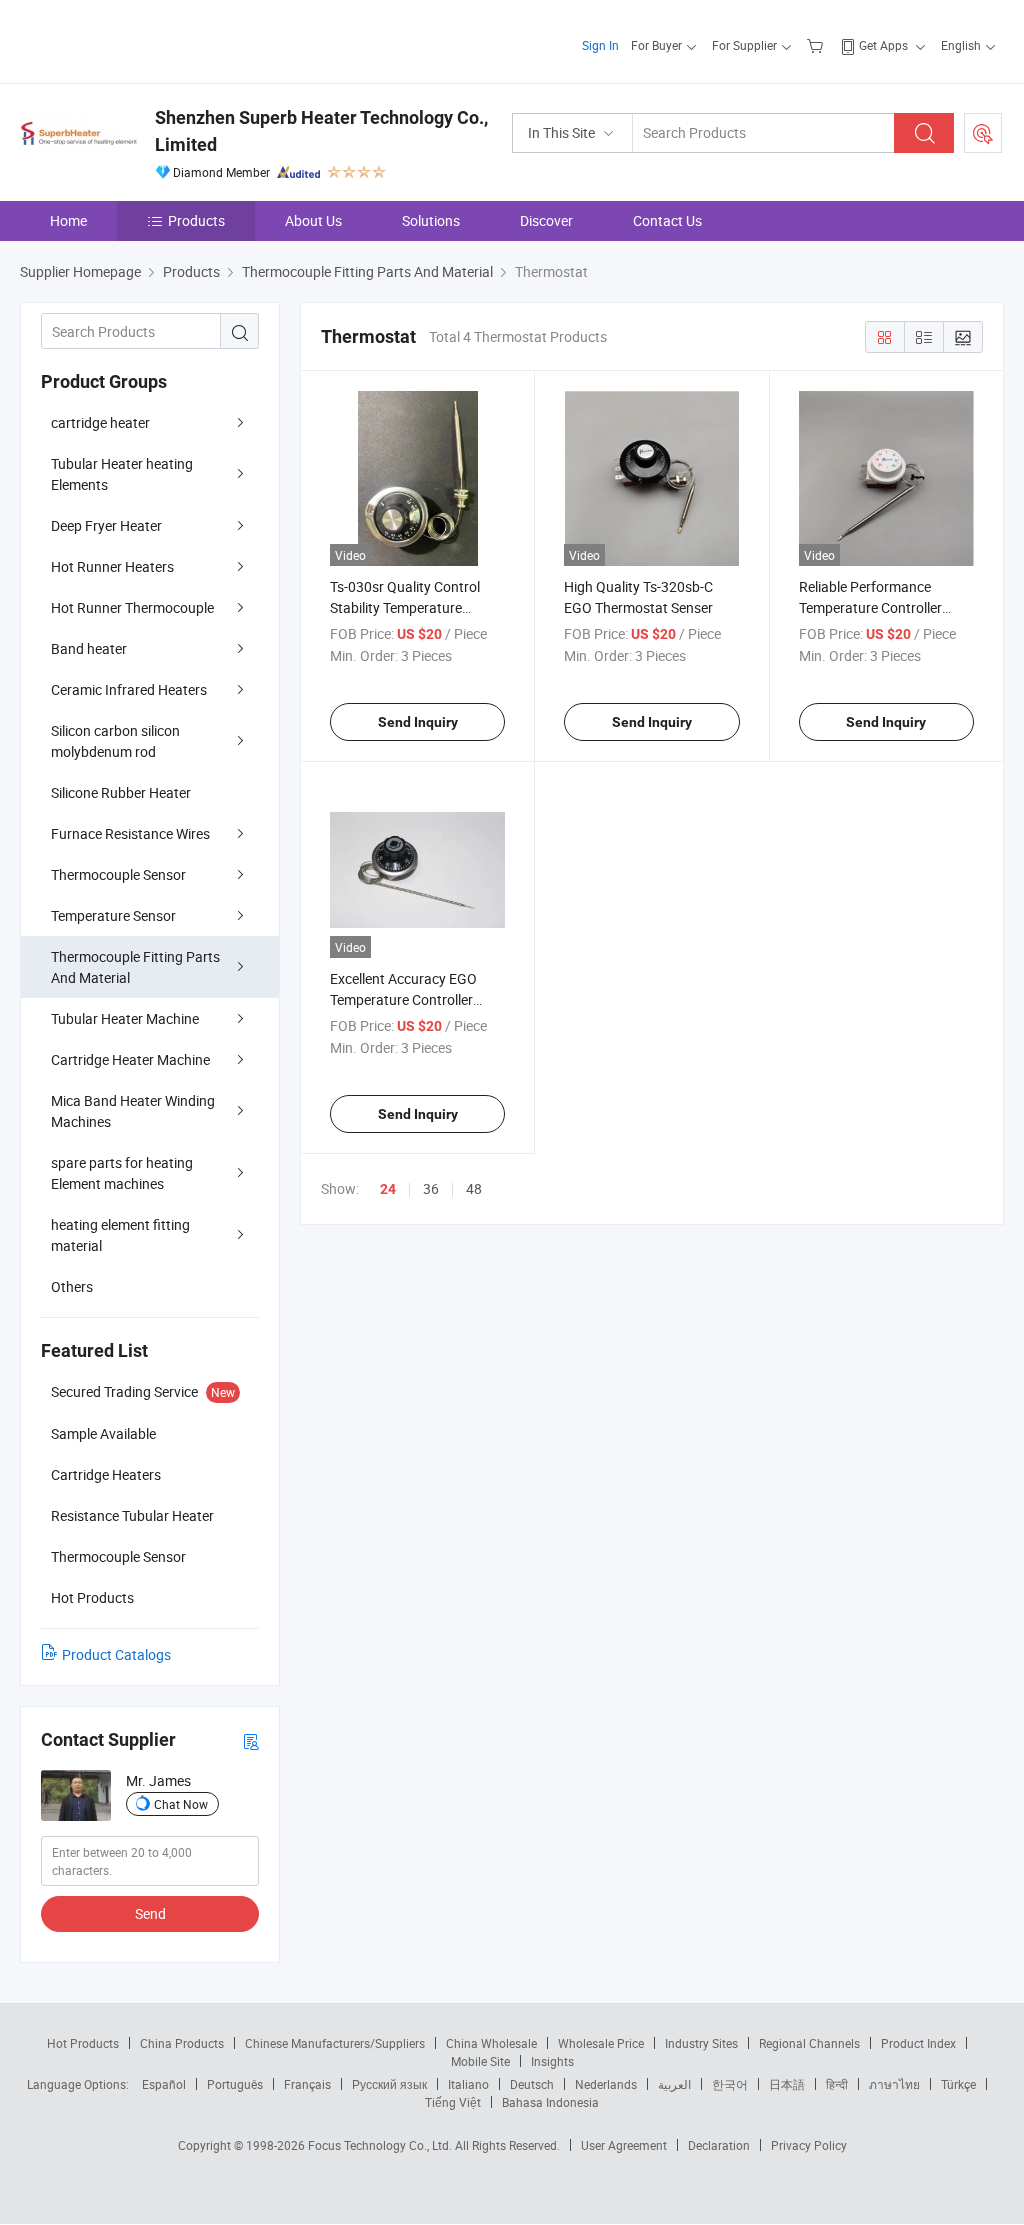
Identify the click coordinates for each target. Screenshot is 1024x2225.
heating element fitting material (120, 1235)
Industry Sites (701, 2043)
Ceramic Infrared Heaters (129, 689)
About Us (313, 220)
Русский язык (389, 2084)
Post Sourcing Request (983, 133)
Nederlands (606, 2084)
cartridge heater (100, 422)
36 (431, 1188)
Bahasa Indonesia (550, 2102)
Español (164, 2084)
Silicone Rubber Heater (121, 792)
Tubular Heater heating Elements (122, 474)
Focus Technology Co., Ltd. (381, 2145)
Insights (552, 2061)
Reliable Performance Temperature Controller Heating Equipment (870, 607)
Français (307, 2084)
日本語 (787, 2084)
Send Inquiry (418, 722)
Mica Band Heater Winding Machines (133, 1111)
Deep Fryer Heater (106, 525)
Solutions (431, 220)
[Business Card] (251, 1740)
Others (72, 1286)
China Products (182, 2043)
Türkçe (958, 2084)
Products (196, 220)
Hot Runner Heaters (112, 566)
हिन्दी (837, 2084)
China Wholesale (491, 2043)
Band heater (89, 648)
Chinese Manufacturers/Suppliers (335, 2043)
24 (388, 1189)
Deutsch (532, 2084)
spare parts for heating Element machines (122, 1173)
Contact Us (667, 220)
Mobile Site (480, 2061)
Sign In (600, 45)
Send (150, 1913)
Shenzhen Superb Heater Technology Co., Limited (321, 131)
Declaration (719, 2145)
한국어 (730, 2084)
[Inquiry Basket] (817, 45)
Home (68, 220)
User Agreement (624, 2145)
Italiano (468, 2084)
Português (235, 2084)
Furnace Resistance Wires (130, 833)
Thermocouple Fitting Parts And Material (135, 967)
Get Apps (883, 45)
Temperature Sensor (113, 915)
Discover (546, 220)
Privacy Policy (809, 2145)
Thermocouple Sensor (118, 874)
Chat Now (181, 1804)
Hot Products (83, 2043)
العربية (674, 2084)
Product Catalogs (116, 1654)
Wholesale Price (601, 2043)
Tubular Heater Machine (125, 1018)
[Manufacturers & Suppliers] (148, 39)
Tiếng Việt (453, 2102)
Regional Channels (809, 2043)
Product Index (918, 2043)
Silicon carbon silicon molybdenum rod (115, 741)
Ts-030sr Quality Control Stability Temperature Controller (405, 607)
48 (474, 1188)
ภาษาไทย (894, 2084)
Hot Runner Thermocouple (132, 607)
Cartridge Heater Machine (130, 1059)
